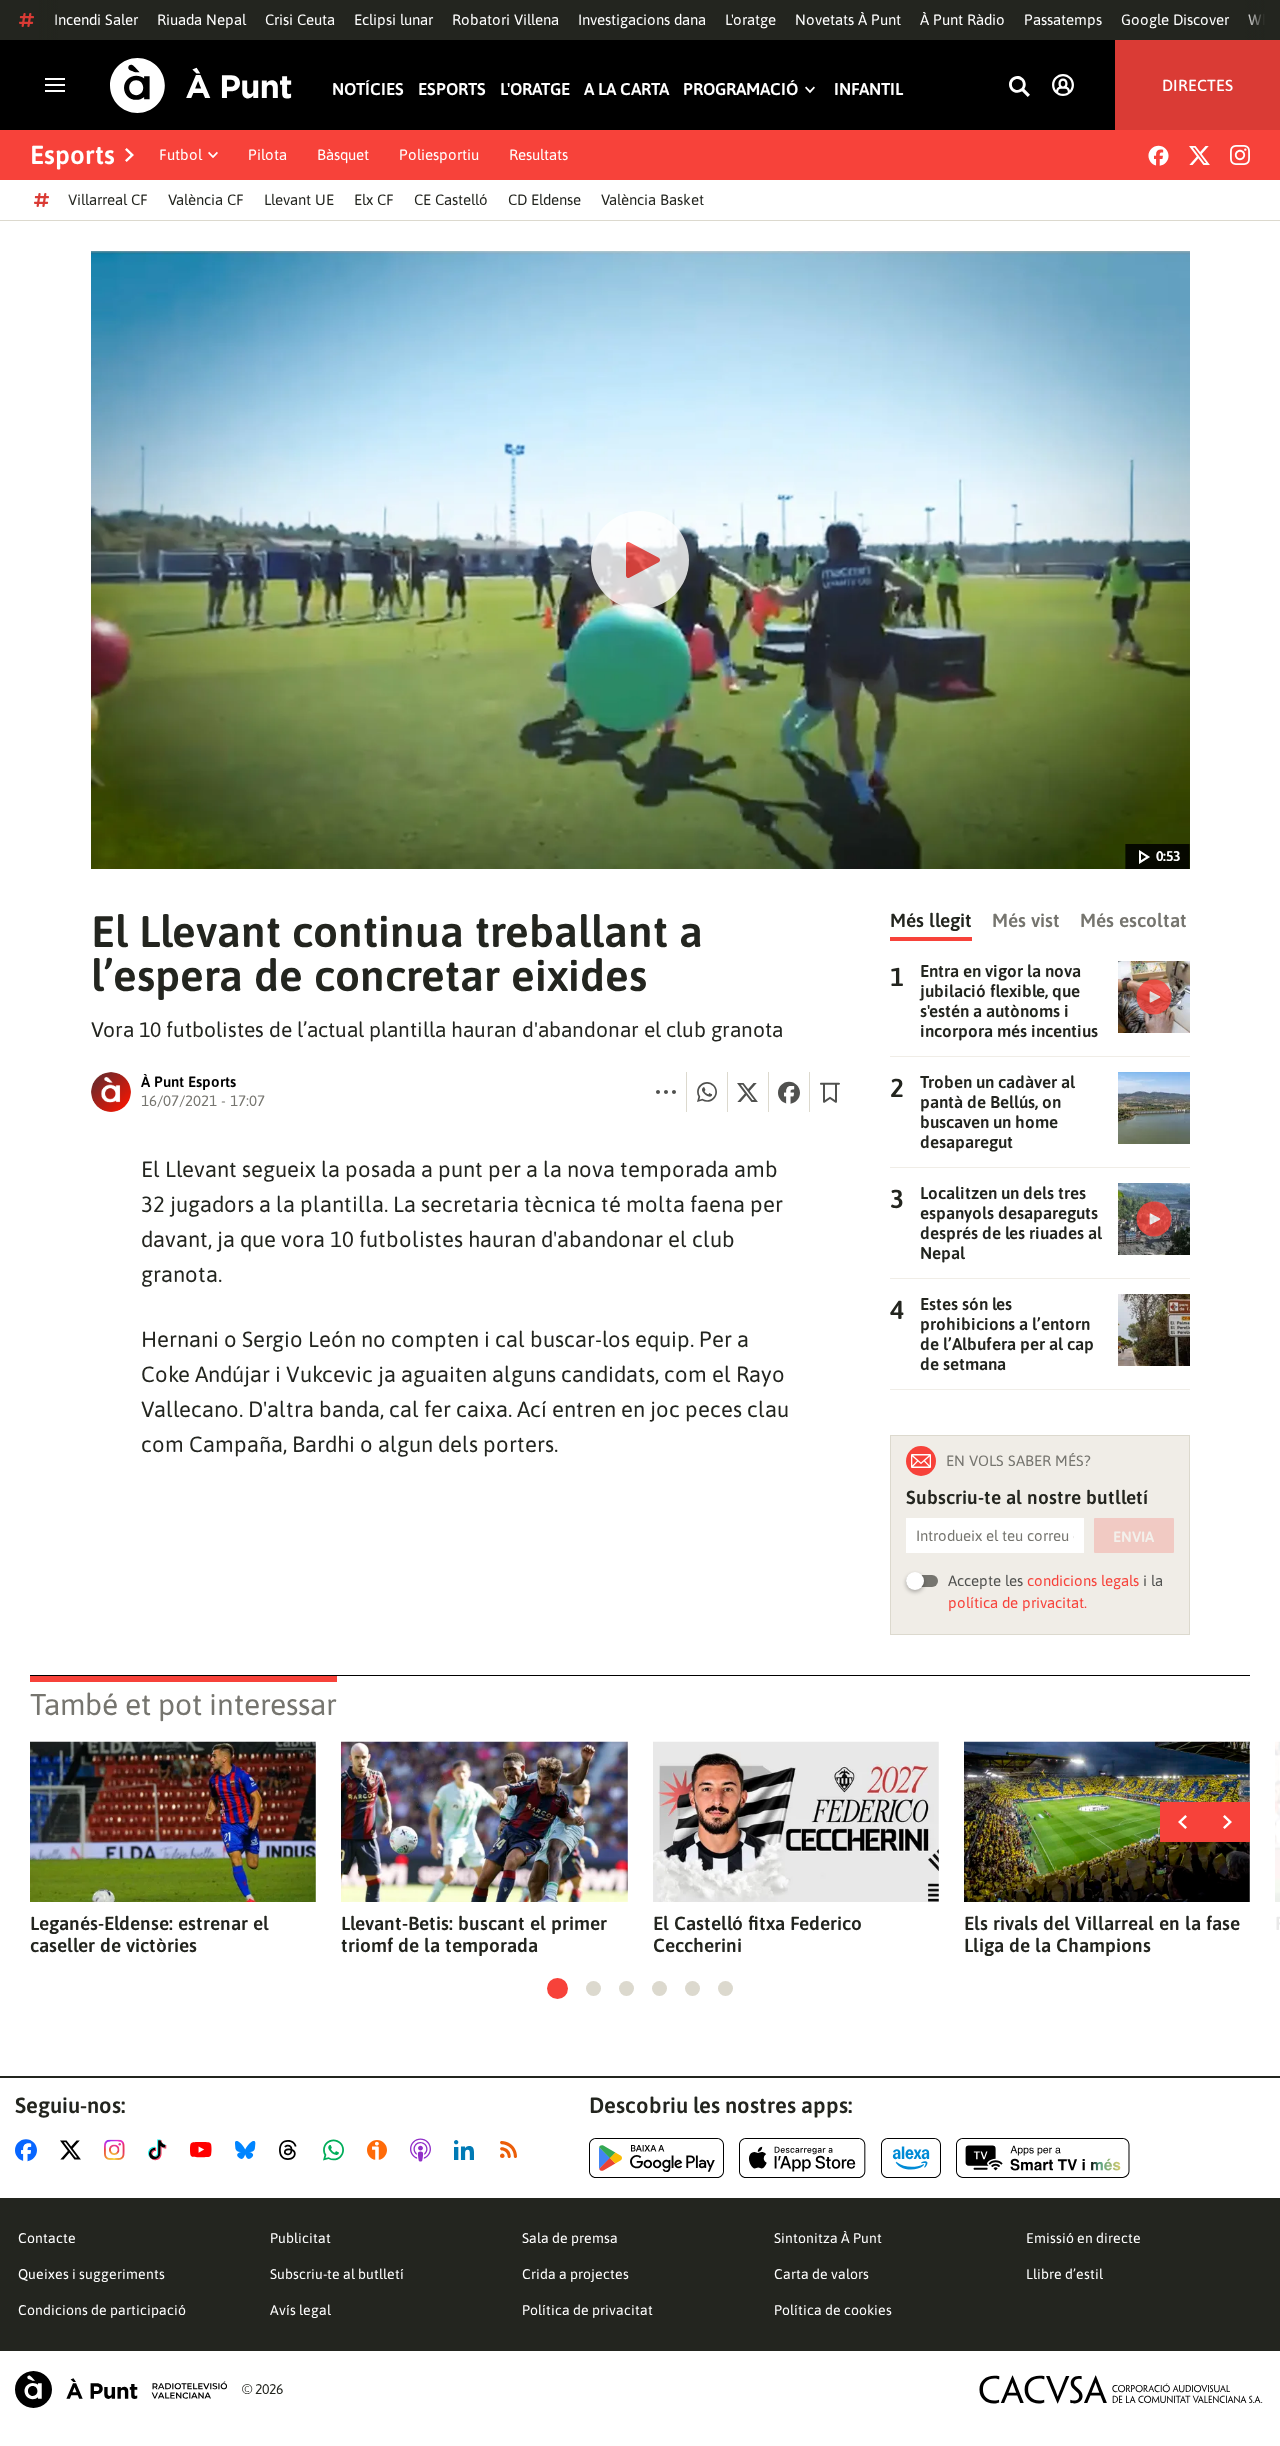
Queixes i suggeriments (91, 2274)
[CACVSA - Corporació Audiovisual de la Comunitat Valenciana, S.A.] (1121, 2389)
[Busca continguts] (1019, 87)
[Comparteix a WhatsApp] (707, 1092)
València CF (206, 199)
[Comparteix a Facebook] (789, 1092)
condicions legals (1083, 1580)
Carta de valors (821, 2274)
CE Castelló (451, 199)
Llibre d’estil (1064, 2274)
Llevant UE (299, 199)
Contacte (47, 2238)
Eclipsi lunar (393, 19)
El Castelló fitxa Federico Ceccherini (757, 1934)
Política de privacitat (587, 2310)
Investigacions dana (642, 19)
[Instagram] (1240, 155)
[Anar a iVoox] (381, 2150)
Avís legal (300, 2310)
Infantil (868, 89)
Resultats (538, 154)
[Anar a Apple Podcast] (424, 2150)
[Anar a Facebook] (30, 2150)
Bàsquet (343, 154)
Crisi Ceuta (300, 19)
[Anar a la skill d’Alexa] (911, 2158)
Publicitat (300, 2238)
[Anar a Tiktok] (161, 2150)
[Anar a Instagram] (118, 2150)
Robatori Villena (505, 19)
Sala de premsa (570, 2238)
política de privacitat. (1017, 1602)
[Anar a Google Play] (656, 2158)
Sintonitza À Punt (828, 2238)
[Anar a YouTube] (205, 2150)
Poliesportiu (439, 154)
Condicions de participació (102, 2310)
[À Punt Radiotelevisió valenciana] (121, 2389)
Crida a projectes (575, 2274)
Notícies (368, 89)
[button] (557, 1988)
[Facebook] (1158, 155)
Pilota (267, 154)
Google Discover (1175, 19)
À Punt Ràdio (962, 19)
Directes (1197, 85)
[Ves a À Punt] (201, 85)
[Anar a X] (74, 2150)
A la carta (626, 89)
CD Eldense (544, 199)
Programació (740, 89)
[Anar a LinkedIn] (468, 2150)
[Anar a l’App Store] (802, 2158)
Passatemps (1063, 19)
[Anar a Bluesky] (249, 2150)
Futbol (180, 154)
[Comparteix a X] (748, 1092)
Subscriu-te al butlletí (337, 2274)
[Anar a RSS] (513, 2150)
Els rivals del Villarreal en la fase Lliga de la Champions (1102, 1934)
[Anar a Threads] (293, 2150)
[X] (1199, 155)
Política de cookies (833, 2310)
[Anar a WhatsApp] (337, 2150)
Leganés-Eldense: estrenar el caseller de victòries (149, 1934)
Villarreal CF (108, 199)
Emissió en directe (1083, 2238)
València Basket (652, 199)
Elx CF (374, 199)
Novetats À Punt (848, 19)
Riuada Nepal (201, 19)
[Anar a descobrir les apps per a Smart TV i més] (1043, 2158)
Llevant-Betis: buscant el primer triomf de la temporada (474, 1934)
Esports (452, 89)
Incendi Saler (96, 19)
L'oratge (750, 19)
